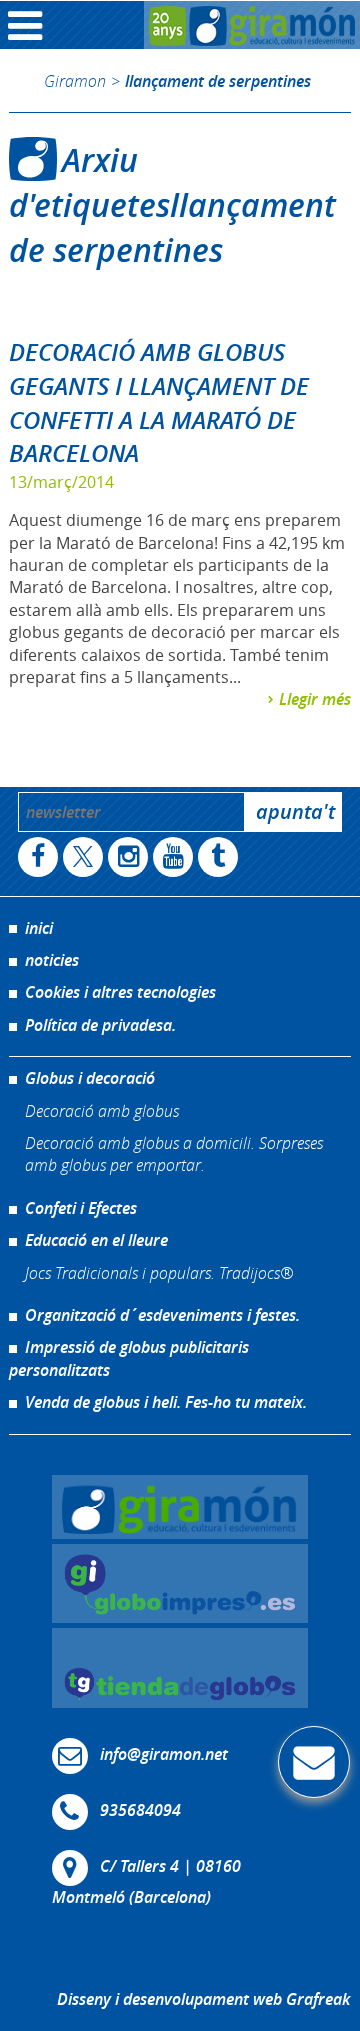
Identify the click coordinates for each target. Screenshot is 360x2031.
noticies (52, 960)
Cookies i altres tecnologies (120, 992)
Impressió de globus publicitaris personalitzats (129, 1358)
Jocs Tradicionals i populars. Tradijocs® (159, 1272)
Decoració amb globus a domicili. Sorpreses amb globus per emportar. (174, 1153)
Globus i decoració (90, 1078)
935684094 (140, 1810)
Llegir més (315, 699)
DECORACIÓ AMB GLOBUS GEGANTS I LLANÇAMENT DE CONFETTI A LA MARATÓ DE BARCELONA (159, 402)
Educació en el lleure (96, 1240)
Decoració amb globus (102, 1110)
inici (39, 928)
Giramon (75, 80)
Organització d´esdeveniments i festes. (162, 1315)
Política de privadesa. (100, 1025)
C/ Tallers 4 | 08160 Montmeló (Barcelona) (146, 1881)
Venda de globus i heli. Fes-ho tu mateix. (166, 1402)
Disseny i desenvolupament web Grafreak (203, 1999)
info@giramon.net (164, 1754)
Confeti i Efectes (81, 1208)
